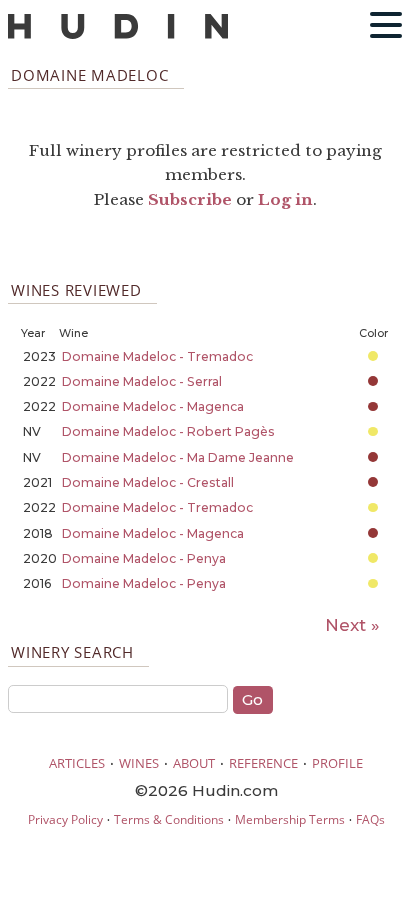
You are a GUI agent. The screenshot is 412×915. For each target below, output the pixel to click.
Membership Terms (290, 819)
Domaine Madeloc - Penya (144, 558)
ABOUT (194, 763)
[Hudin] (118, 34)
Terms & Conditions (169, 819)
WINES (139, 763)
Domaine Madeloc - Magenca (153, 406)
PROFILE (337, 763)
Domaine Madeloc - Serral (142, 381)
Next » (352, 625)
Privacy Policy (65, 819)
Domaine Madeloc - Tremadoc (157, 356)
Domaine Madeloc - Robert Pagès (168, 431)
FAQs (370, 819)
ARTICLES (77, 763)
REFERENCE (263, 763)
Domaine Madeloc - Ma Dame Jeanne (178, 457)
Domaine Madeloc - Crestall (148, 482)
